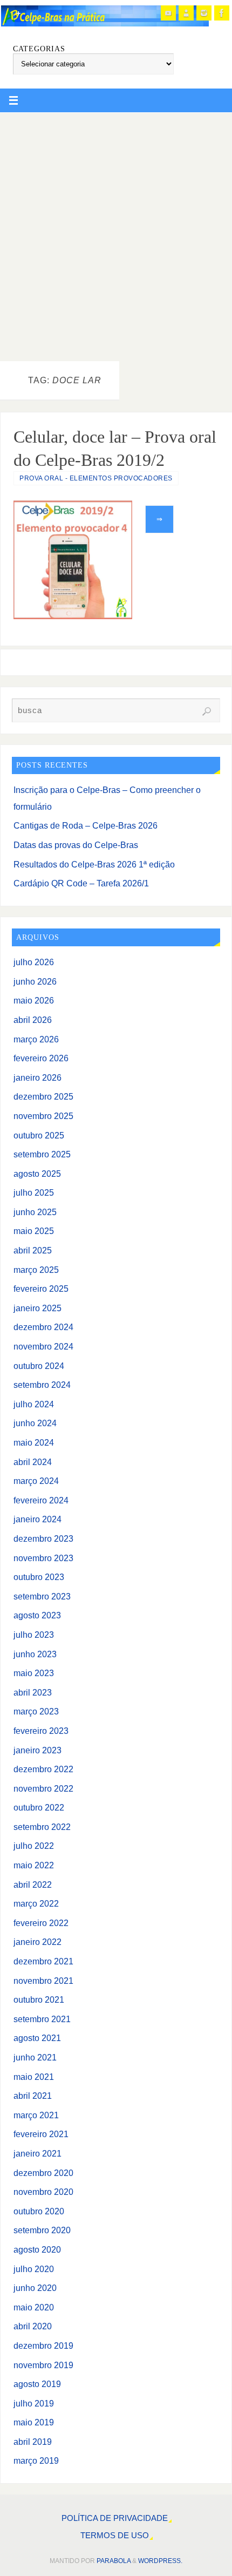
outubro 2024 (39, 1366)
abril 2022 (33, 1884)
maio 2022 (34, 1865)
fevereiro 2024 (41, 1500)
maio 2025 (34, 1231)
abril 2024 (33, 1462)
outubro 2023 (39, 1577)
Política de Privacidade (115, 2518)
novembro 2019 (43, 2365)
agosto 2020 (37, 2249)
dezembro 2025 (43, 1096)
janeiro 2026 (37, 1077)
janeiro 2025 (37, 1308)
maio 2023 (34, 1673)
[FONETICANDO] (186, 13)
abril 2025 (33, 1250)
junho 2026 (35, 981)
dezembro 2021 (43, 1961)
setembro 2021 (42, 2019)
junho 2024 (35, 1423)
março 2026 (36, 1039)
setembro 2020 (42, 2230)
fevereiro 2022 (41, 1923)
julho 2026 (34, 962)
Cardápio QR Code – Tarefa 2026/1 (81, 883)
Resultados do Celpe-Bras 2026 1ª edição (94, 864)
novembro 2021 (43, 1981)
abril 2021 (33, 2096)
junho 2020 (35, 2288)
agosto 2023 (37, 1615)
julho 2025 (34, 1192)
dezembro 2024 (43, 1327)
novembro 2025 (43, 1116)
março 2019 (36, 2460)
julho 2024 (34, 1404)
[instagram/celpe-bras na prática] (204, 13)
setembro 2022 (42, 1827)
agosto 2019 (37, 2384)
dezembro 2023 (43, 1538)
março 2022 (36, 1903)
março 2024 (36, 1481)
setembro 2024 (42, 1385)
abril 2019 (33, 2442)
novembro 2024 (43, 1346)
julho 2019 (34, 2403)
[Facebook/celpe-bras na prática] (222, 13)
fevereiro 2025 (41, 1289)
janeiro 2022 (37, 1942)
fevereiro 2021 (41, 2134)
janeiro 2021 (37, 2153)
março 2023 (36, 1711)
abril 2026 (33, 1020)
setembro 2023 (42, 1596)
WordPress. (160, 2561)
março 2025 (36, 1270)
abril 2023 (33, 1692)
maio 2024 (34, 1442)
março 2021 (36, 2115)
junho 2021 (35, 2057)
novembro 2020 (43, 2192)
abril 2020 (33, 2326)
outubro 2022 (39, 1807)
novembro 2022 (43, 1788)
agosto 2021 (37, 2038)
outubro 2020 (39, 2211)
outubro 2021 (39, 1999)
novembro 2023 (43, 1558)
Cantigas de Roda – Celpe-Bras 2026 (86, 825)
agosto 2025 (37, 1174)
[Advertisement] (116, 234)
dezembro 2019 (43, 2345)
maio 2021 (34, 2077)
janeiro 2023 (37, 1750)
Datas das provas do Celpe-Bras (76, 845)
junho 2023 (35, 1654)
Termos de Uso (115, 2536)
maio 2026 (34, 1000)
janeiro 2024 (37, 1519)
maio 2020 (34, 2307)
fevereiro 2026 (41, 1058)
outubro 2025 (39, 1135)
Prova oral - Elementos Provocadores (96, 478)
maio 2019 (34, 2422)
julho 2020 (34, 2269)
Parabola (114, 2561)
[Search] (207, 711)
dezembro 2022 (43, 1769)
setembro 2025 (42, 1154)
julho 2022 (34, 1846)
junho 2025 (35, 1212)
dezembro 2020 (43, 2173)
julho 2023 (34, 1635)
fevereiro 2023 (41, 1731)
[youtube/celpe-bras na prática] (168, 13)
